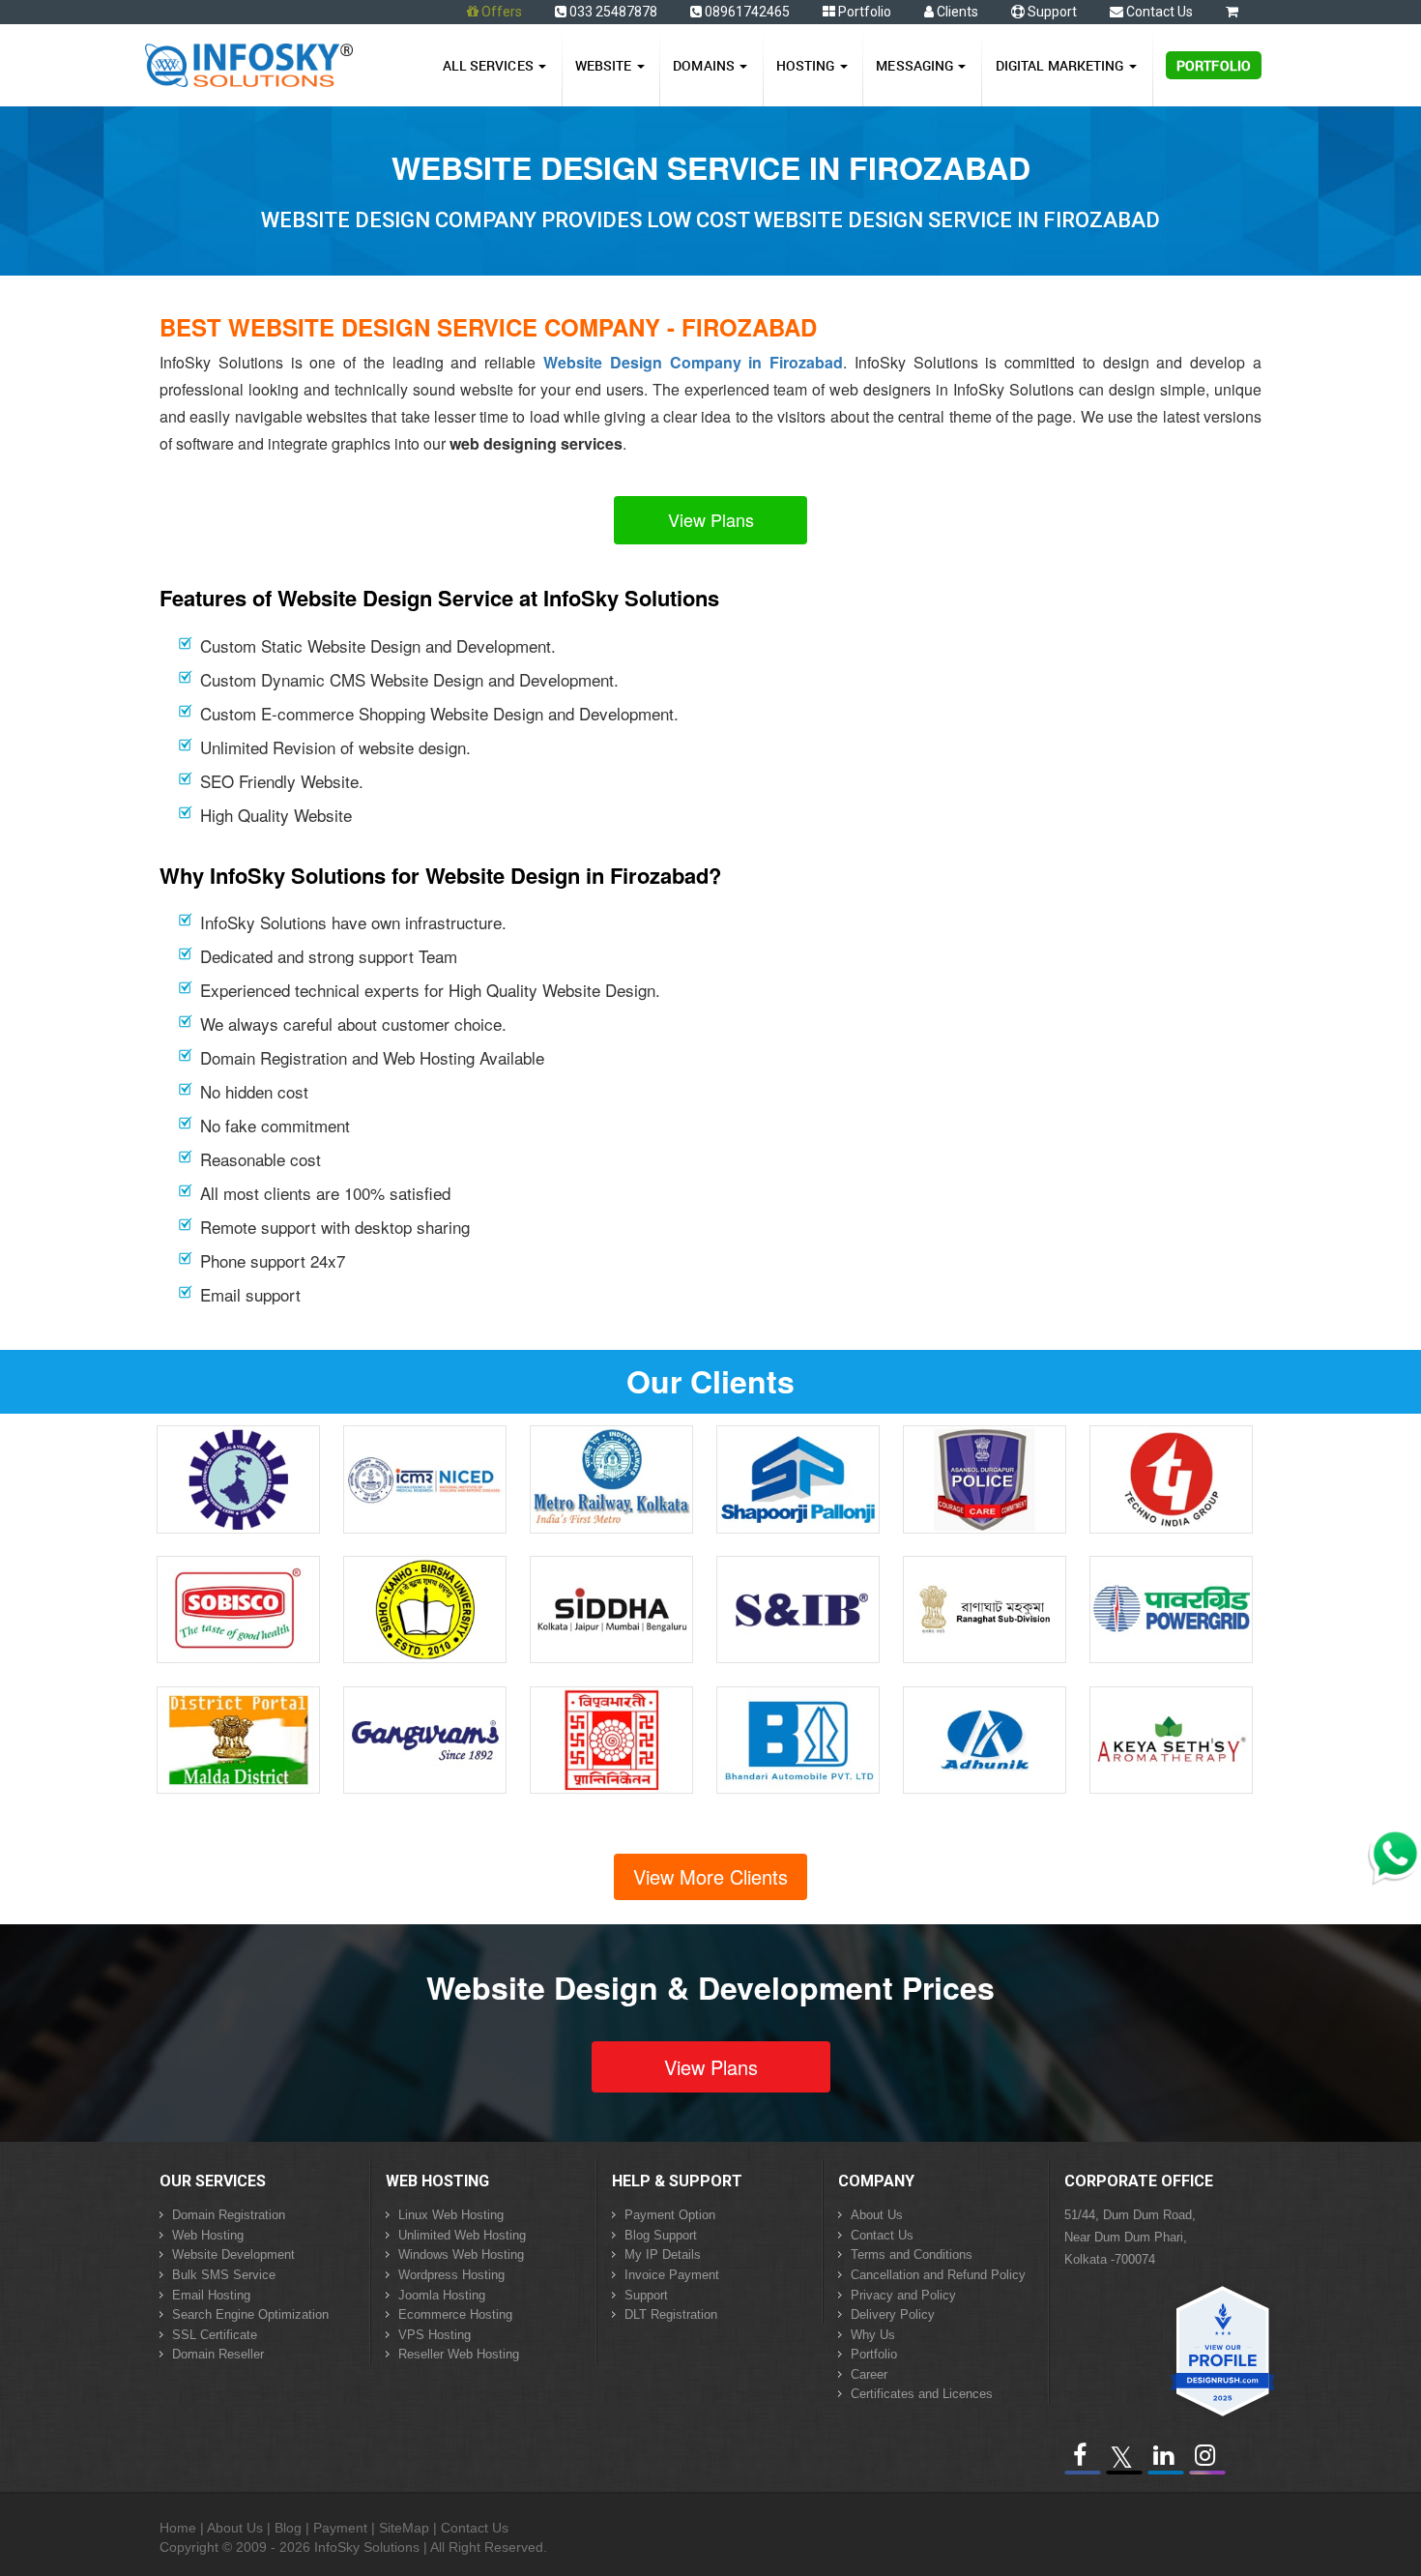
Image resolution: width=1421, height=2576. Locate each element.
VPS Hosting (435, 2335)
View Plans (711, 519)
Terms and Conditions (912, 2254)
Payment (340, 2528)
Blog (288, 2528)
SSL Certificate (215, 2335)
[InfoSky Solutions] (249, 61)
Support (1051, 12)
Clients (956, 12)
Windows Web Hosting (461, 2254)
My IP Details (663, 2254)
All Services (490, 65)
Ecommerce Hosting (455, 2314)
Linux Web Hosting (451, 2215)
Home (178, 2528)
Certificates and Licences (922, 2394)
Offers (502, 12)
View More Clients (710, 1876)
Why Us (873, 2335)
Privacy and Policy (903, 2295)
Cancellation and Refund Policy (938, 2275)
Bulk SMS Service (224, 2275)
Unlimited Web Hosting (462, 2235)
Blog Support (661, 2235)
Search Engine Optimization (250, 2314)
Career (869, 2374)
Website (605, 65)
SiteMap (404, 2528)
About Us (877, 2215)
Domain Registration (229, 2215)
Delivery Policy (893, 2314)
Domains (705, 65)
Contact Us (1158, 12)
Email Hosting (211, 2295)
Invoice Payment (672, 2275)
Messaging (916, 65)
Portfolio (863, 12)
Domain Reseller (218, 2354)
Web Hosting (208, 2235)
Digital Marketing (1061, 65)
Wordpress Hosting (451, 2275)
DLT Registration (671, 2314)
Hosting (807, 65)
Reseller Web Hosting (459, 2354)
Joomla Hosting (442, 2295)
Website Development (233, 2254)
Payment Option (670, 2215)
